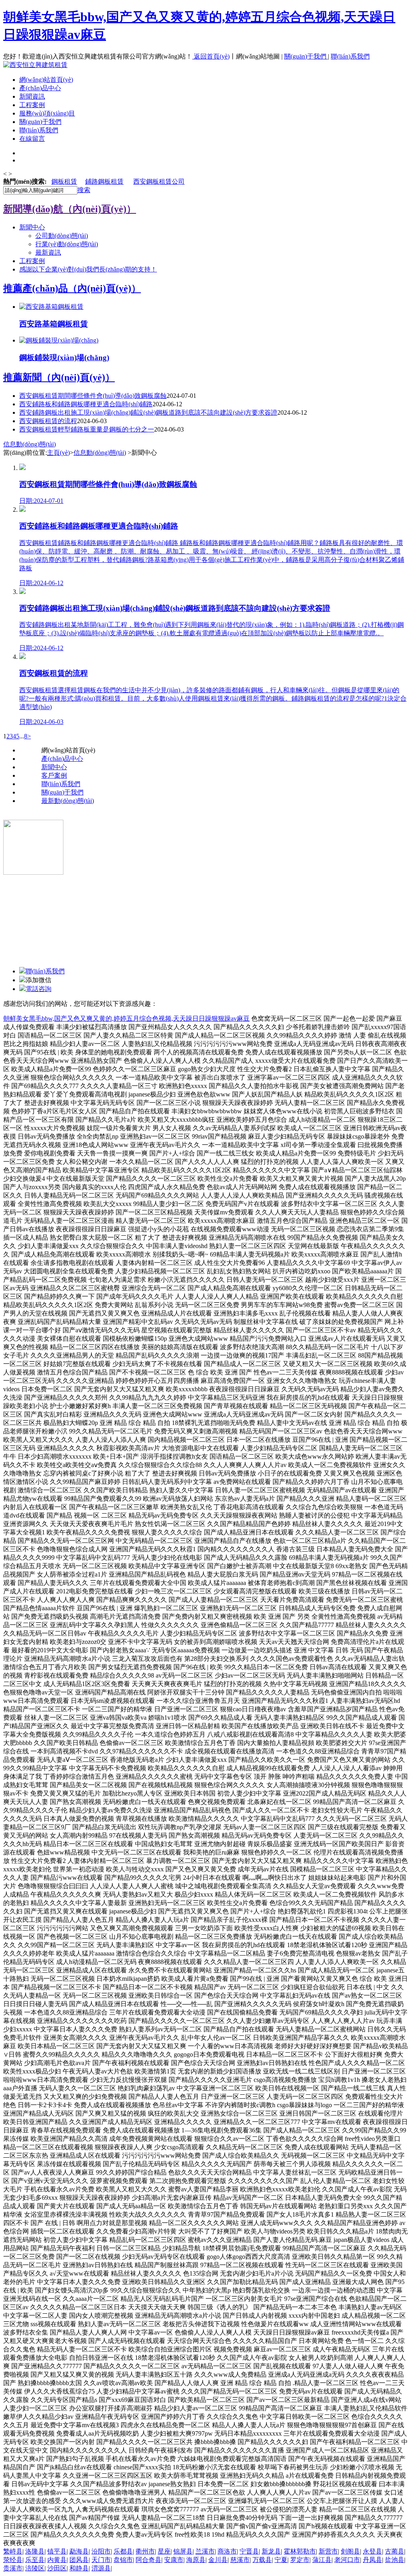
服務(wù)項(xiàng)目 (47, 113)
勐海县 (79, 2551)
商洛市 (227, 2551)
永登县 (372, 2551)
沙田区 (57, 2568)
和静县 (79, 2568)
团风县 (79, 2560)
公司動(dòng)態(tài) (62, 236)
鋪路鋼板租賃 (104, 181)
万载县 (262, 2560)
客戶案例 (54, 775)
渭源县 (101, 2568)
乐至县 (35, 2560)
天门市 (101, 2560)
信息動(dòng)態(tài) (30, 444)
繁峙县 (13, 2551)
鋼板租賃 (64, 181)
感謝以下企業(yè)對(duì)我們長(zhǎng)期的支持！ (88, 269)
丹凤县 (372, 2560)
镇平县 (57, 2551)
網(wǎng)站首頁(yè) (46, 80)
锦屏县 (183, 2551)
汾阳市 (101, 2551)
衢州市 (145, 2551)
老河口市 (347, 2560)
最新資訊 (48, 252)
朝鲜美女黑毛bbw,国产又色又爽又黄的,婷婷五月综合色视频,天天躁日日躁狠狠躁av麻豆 (126, 1018)
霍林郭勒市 (300, 2551)
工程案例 (32, 105)
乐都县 (123, 2551)
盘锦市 (123, 2560)
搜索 (84, 190)
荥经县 (13, 2560)
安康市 (174, 2560)
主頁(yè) (58, 453)
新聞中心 (32, 227)
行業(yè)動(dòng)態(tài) (67, 244)
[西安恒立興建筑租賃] (35, 65)
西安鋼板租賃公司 (159, 181)
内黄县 (57, 2560)
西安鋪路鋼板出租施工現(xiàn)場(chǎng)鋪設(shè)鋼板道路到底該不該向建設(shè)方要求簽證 (148, 412)
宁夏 (281, 2560)
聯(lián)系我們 (350, 56)
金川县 (218, 2560)
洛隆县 (35, 2551)
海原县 (196, 2560)
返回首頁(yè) (212, 56)
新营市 (328, 2551)
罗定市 (300, 2560)
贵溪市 (13, 2568)
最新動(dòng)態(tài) (68, 801)
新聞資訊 (32, 96)
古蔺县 (395, 2551)
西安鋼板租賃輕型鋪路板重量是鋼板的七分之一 (87, 429)
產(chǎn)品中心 (40, 88)
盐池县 (395, 2560)
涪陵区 (35, 2568)
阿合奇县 (149, 2560)
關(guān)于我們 (306, 56)
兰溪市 (205, 2551)
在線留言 (32, 139)
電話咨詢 (39, 989)
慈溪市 (240, 2560)
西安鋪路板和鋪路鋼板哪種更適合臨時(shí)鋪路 (86, 404)
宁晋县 (249, 2551)
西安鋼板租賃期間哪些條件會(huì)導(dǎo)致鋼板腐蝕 (93, 396)
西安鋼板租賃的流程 (48, 421)
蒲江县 (322, 2560)
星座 (164, 2551)
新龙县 (271, 2551)
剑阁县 (350, 2551)
